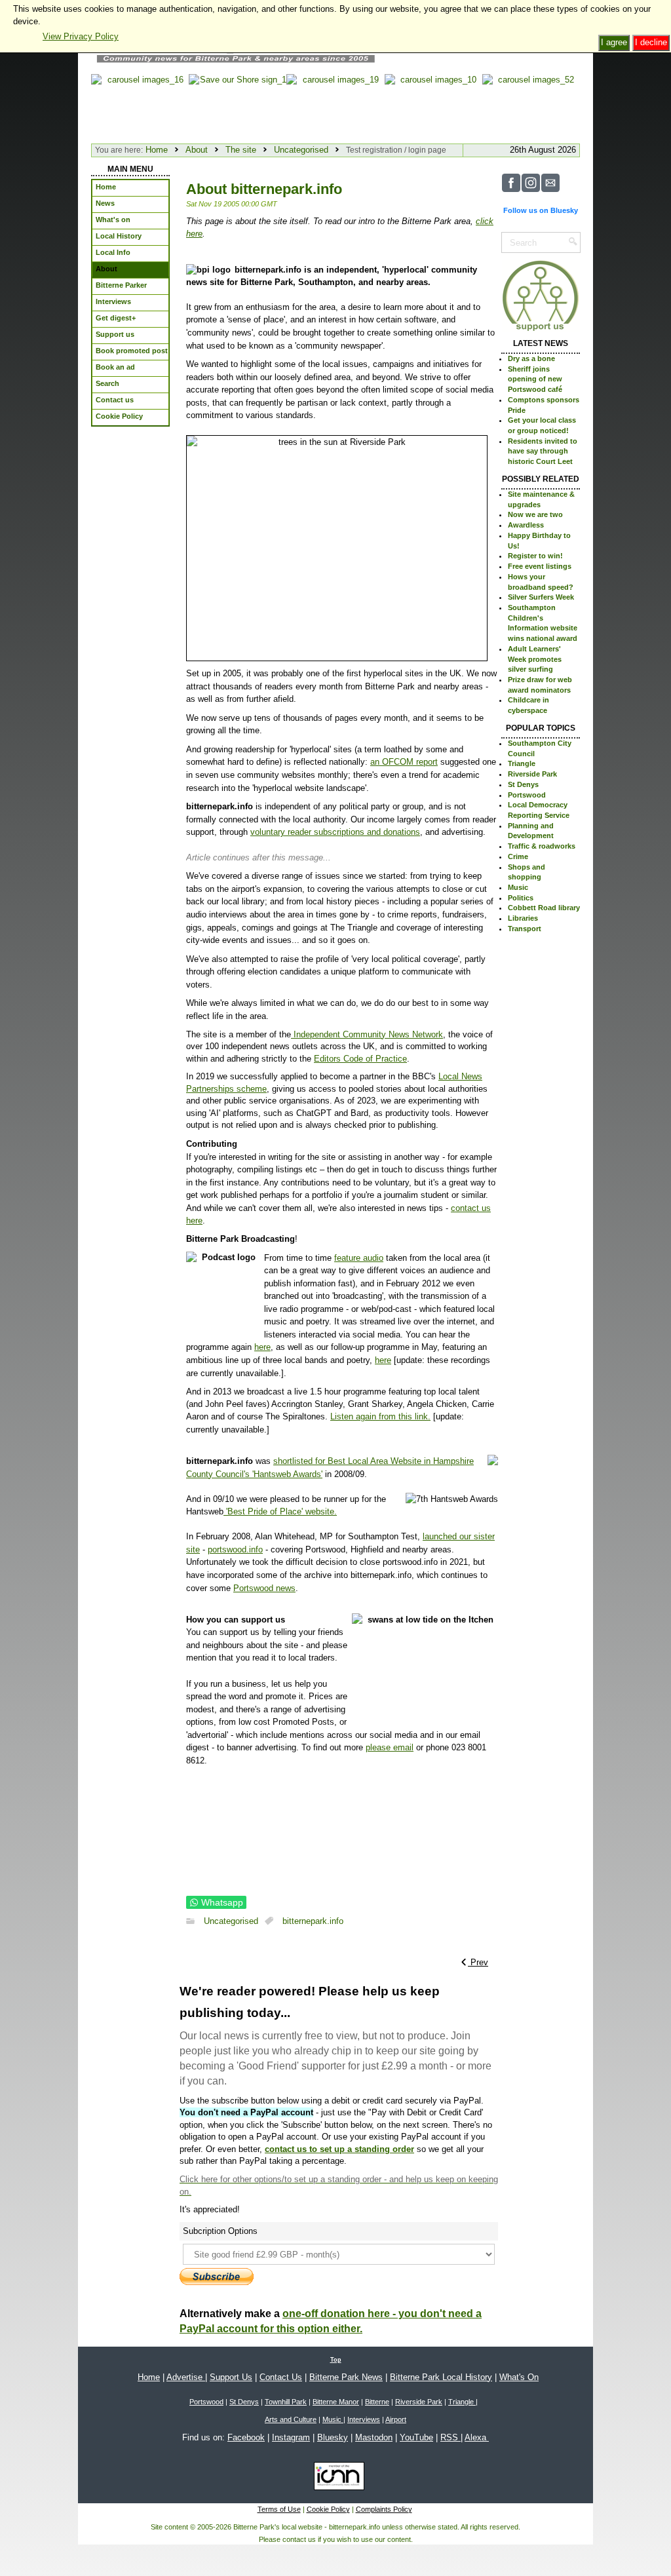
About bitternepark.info (264, 189)
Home (157, 150)
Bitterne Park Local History (441, 2377)
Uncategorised (301, 150)
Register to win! (535, 556)
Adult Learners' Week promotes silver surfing (535, 659)
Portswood (527, 795)
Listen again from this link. (380, 1416)
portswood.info (235, 1549)
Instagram (291, 2437)
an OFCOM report (404, 762)
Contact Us (281, 2377)
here (262, 1347)
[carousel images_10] (433, 106)
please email (390, 1747)
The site (241, 150)
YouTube (416, 2437)
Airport (396, 2419)
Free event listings (540, 566)
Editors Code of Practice (360, 1059)
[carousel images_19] (335, 106)
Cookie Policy (328, 2509)
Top (336, 2360)
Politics (521, 898)
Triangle (522, 763)
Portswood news (264, 1588)
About (197, 150)
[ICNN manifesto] (336, 2478)
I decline (651, 42)
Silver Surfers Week (541, 597)
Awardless (526, 525)
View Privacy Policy (81, 36)
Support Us (231, 2377)
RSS (451, 2437)
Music (518, 887)
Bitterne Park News (346, 2377)
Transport (525, 929)
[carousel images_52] (531, 106)
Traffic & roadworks (542, 846)
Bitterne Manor (336, 2402)
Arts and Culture (291, 2419)
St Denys (523, 784)
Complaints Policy (384, 2509)
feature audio (359, 1258)
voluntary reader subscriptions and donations (335, 832)
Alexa (477, 2437)
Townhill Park (286, 2402)
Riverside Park (532, 774)
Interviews (364, 2419)
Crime (518, 856)
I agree (614, 42)
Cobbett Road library (544, 908)
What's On (519, 2377)
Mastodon (374, 2437)
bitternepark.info (313, 1921)
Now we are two (535, 514)
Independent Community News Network (367, 1034)
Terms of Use (279, 2509)
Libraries (523, 918)
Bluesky (333, 2437)
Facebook (246, 2437)
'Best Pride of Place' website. (280, 1511)
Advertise (186, 2377)
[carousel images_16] (140, 106)
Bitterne (377, 2402)
